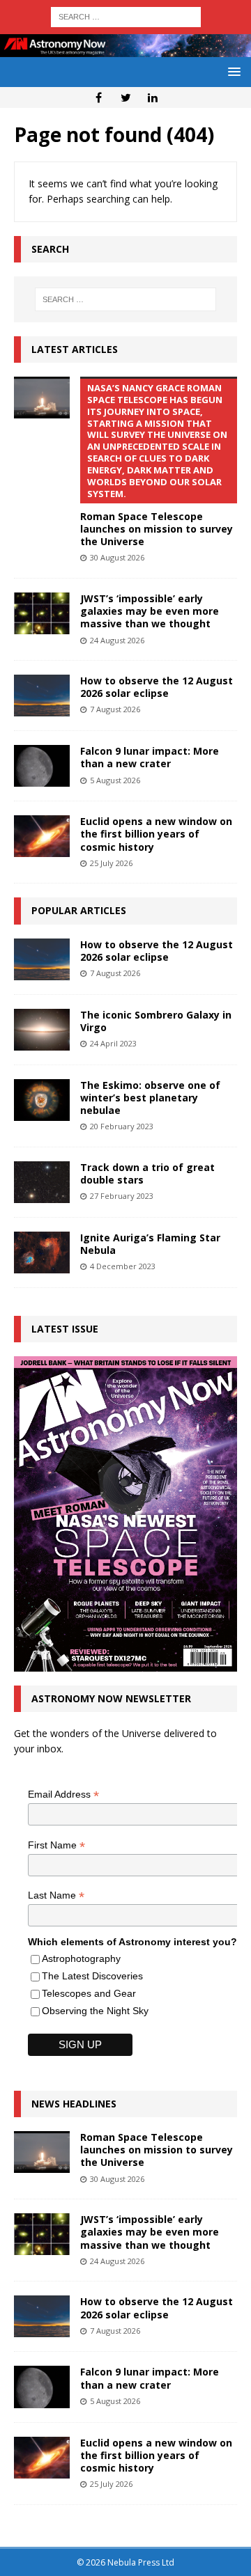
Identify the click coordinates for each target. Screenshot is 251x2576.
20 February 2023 (122, 1126)
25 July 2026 (111, 863)
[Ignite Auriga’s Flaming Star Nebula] (42, 1252)
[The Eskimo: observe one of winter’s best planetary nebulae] (42, 1100)
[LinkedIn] (153, 97)
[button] (232, 71)
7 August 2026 (115, 709)
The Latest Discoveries (92, 1976)
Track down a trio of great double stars (147, 1173)
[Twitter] (126, 97)
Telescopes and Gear (89, 1993)
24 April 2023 (113, 1043)
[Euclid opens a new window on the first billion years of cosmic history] (42, 836)
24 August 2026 (117, 640)
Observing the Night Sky (95, 2011)
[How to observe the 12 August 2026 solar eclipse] (42, 696)
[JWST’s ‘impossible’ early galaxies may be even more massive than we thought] (42, 613)
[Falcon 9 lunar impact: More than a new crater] (42, 766)
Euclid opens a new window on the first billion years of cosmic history (156, 834)
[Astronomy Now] (125, 49)
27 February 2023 (122, 1196)
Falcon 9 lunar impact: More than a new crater (150, 757)
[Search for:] (126, 16)
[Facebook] (99, 97)
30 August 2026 (117, 557)
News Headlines (74, 2104)
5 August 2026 (115, 780)
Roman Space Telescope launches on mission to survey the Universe (157, 2150)
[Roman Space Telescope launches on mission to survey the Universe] (42, 398)
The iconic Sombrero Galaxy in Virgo (156, 1021)
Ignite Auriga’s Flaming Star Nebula (150, 1244)
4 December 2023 (123, 1266)
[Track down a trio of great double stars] (42, 1182)
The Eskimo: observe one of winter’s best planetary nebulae (150, 1098)
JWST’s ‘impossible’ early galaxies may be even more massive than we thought (150, 611)
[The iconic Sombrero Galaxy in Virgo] (42, 1030)
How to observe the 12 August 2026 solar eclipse (157, 687)
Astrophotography (81, 1958)
